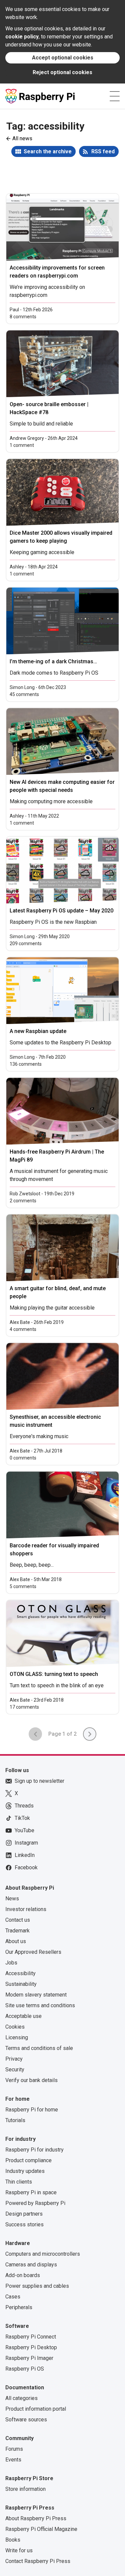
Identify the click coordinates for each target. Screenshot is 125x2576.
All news (22, 138)
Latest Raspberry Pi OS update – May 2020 (61, 911)
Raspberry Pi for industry (34, 2150)
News (12, 1899)
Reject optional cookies (62, 72)
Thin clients (19, 2182)
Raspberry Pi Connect (31, 2337)
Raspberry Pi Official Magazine (41, 2529)
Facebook (26, 1867)
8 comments (23, 317)
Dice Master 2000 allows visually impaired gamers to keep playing (61, 537)
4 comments (23, 1329)
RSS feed (103, 151)
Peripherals (19, 2307)
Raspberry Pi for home (32, 2110)
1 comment (22, 445)
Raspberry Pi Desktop (31, 2347)
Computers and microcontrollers (43, 2254)
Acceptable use (23, 2016)
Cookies (15, 2027)
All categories (21, 2398)
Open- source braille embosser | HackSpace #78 (49, 408)
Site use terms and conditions (40, 2005)
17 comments (24, 1707)
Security (15, 2070)
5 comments (23, 1586)
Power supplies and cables (37, 2286)
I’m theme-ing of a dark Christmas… (53, 661)
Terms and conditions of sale (39, 2048)
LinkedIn (25, 1855)
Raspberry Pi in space (31, 2192)
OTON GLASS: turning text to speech (54, 1674)
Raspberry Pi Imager (29, 2358)
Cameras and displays (31, 2265)
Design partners (24, 2214)
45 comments (24, 694)
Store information (25, 2489)
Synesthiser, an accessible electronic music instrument (55, 1421)
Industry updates (25, 2171)
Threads (24, 1806)
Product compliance (28, 2160)
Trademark (17, 1931)
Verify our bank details (31, 2080)
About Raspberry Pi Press (36, 2518)
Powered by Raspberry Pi (35, 2203)
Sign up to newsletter (39, 1781)
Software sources (26, 2420)
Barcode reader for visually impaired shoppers (54, 1550)
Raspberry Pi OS (25, 2369)
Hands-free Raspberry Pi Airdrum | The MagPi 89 (57, 1156)
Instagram (26, 1843)
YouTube (24, 1830)
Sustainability (21, 1984)
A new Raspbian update (38, 1031)
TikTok (22, 1818)
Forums (14, 2449)
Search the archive (48, 151)
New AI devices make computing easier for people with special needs (62, 786)
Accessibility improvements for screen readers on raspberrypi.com (57, 272)
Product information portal (36, 2409)
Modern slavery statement (36, 1995)
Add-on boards (23, 2275)
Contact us (18, 1920)
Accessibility (20, 1973)
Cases (13, 2297)
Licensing (17, 2037)
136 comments (26, 1064)
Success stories (24, 2224)
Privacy (14, 2059)
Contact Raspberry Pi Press (38, 2561)
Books (13, 2540)
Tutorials (15, 2120)
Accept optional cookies (63, 58)
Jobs (11, 1963)
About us (16, 1941)
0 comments (23, 1458)
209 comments (26, 943)
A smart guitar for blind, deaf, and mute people (58, 1292)
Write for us (19, 2550)
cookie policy (22, 37)
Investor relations (26, 1909)
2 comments (23, 1201)
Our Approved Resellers (33, 1952)
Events (13, 2460)
